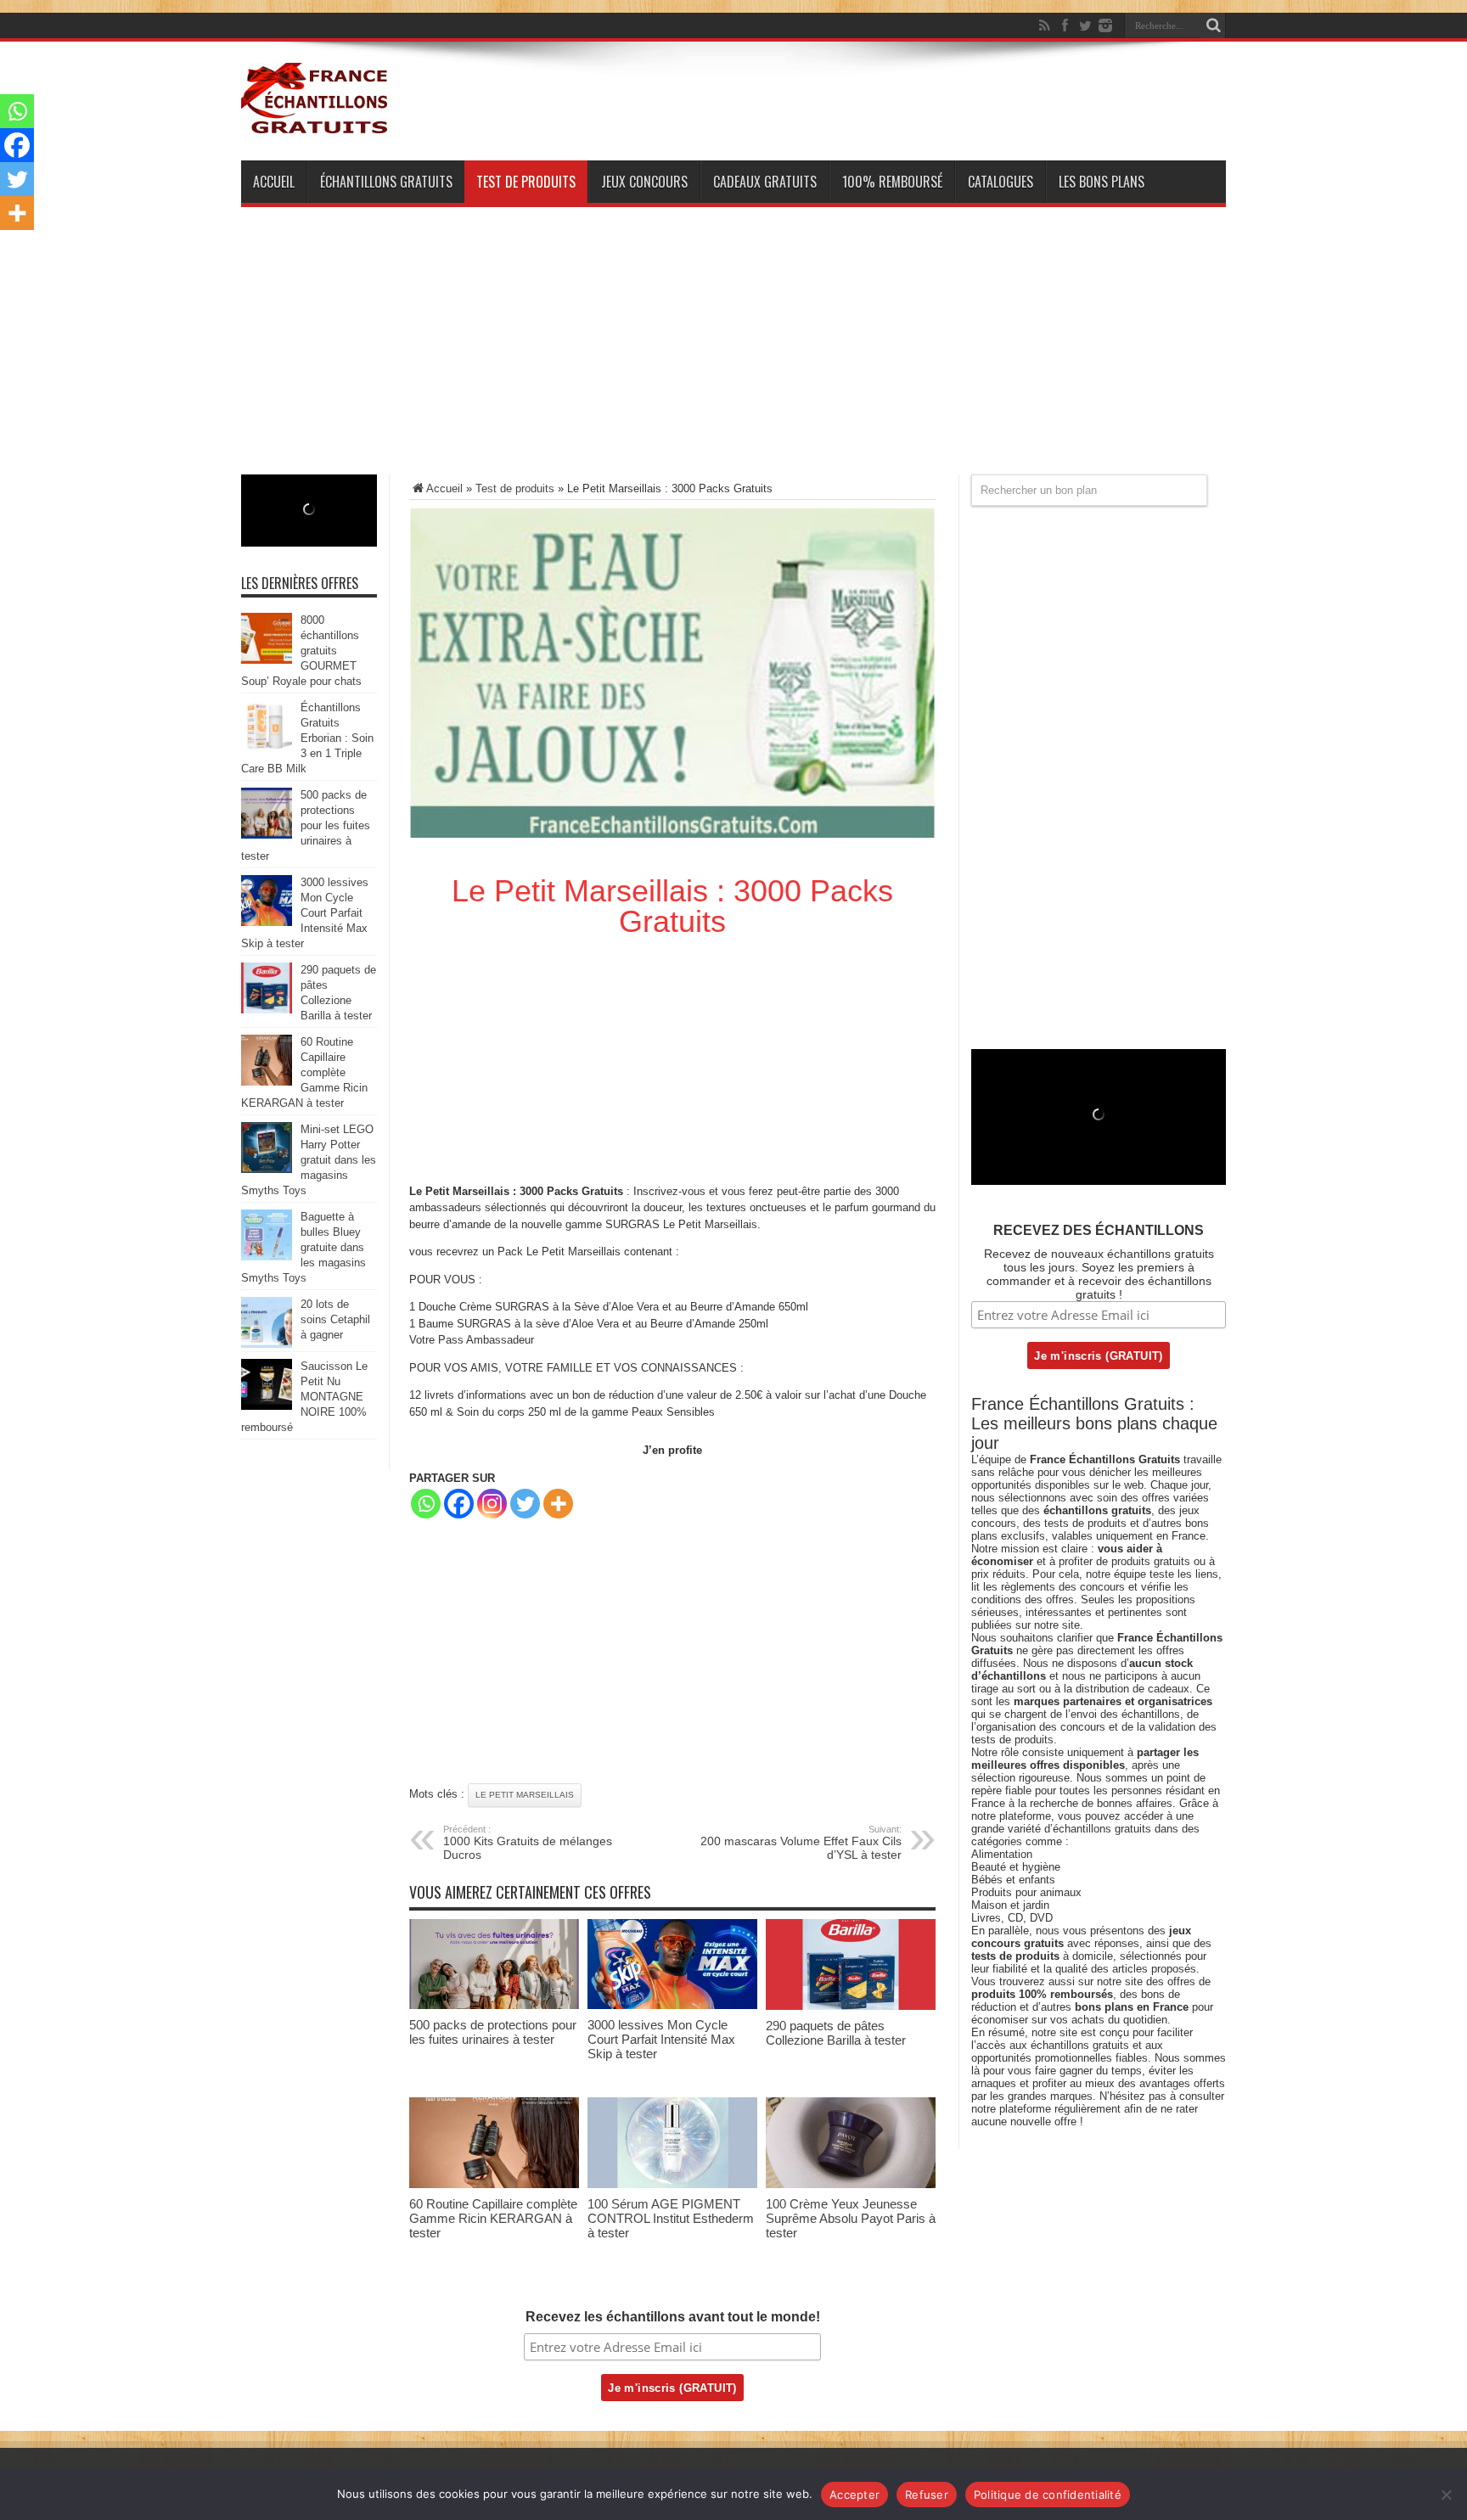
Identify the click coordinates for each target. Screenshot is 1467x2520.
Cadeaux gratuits (765, 182)
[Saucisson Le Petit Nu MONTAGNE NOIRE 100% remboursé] (267, 1406)
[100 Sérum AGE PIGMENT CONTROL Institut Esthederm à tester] (672, 2184)
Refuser (927, 2495)
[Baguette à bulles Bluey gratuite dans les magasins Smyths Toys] (267, 1257)
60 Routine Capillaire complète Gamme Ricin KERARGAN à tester (493, 2218)
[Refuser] (1446, 2495)
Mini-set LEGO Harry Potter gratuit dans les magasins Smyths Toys (309, 1160)
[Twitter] (1085, 25)
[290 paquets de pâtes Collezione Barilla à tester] (851, 2006)
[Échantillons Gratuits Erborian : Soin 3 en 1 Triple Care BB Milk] (267, 747)
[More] (558, 1504)
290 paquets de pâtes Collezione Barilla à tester (836, 2033)
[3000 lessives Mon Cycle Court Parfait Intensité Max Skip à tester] (672, 2005)
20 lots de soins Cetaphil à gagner (335, 1319)
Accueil (274, 182)
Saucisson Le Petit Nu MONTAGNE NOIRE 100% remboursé (304, 1397)
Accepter (854, 2495)
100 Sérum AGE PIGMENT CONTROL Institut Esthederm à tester (671, 2218)
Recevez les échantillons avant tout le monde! (673, 2317)
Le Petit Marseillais (525, 1795)
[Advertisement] (733, 356)
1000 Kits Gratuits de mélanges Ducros (528, 1843)
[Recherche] (1213, 25)
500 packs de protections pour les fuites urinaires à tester (493, 2032)
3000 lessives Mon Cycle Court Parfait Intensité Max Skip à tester (661, 2039)
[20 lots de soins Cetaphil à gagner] (267, 1344)
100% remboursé (892, 182)
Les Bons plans (1102, 182)
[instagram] (1105, 25)
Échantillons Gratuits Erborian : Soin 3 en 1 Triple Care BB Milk (307, 738)
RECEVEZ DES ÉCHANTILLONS (1099, 1230)
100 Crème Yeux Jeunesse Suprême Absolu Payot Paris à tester (851, 2218)
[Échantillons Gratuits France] (316, 126)
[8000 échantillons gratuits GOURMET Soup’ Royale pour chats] (267, 660)
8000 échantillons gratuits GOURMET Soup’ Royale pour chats (301, 651)
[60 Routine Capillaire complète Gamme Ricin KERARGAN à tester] (494, 2184)
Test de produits (526, 182)
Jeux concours (644, 182)
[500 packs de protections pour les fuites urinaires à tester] (494, 2005)
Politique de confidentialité (1048, 2495)
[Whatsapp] (426, 1504)
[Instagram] (492, 1504)
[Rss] (1044, 25)
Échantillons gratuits (386, 182)
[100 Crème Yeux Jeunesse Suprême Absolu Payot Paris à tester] (851, 2184)
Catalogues (1000, 182)
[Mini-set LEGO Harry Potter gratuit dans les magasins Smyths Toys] (267, 1169)
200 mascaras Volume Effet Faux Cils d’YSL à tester (801, 1843)
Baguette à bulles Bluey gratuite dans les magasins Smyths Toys (304, 1247)
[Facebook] (1065, 25)
